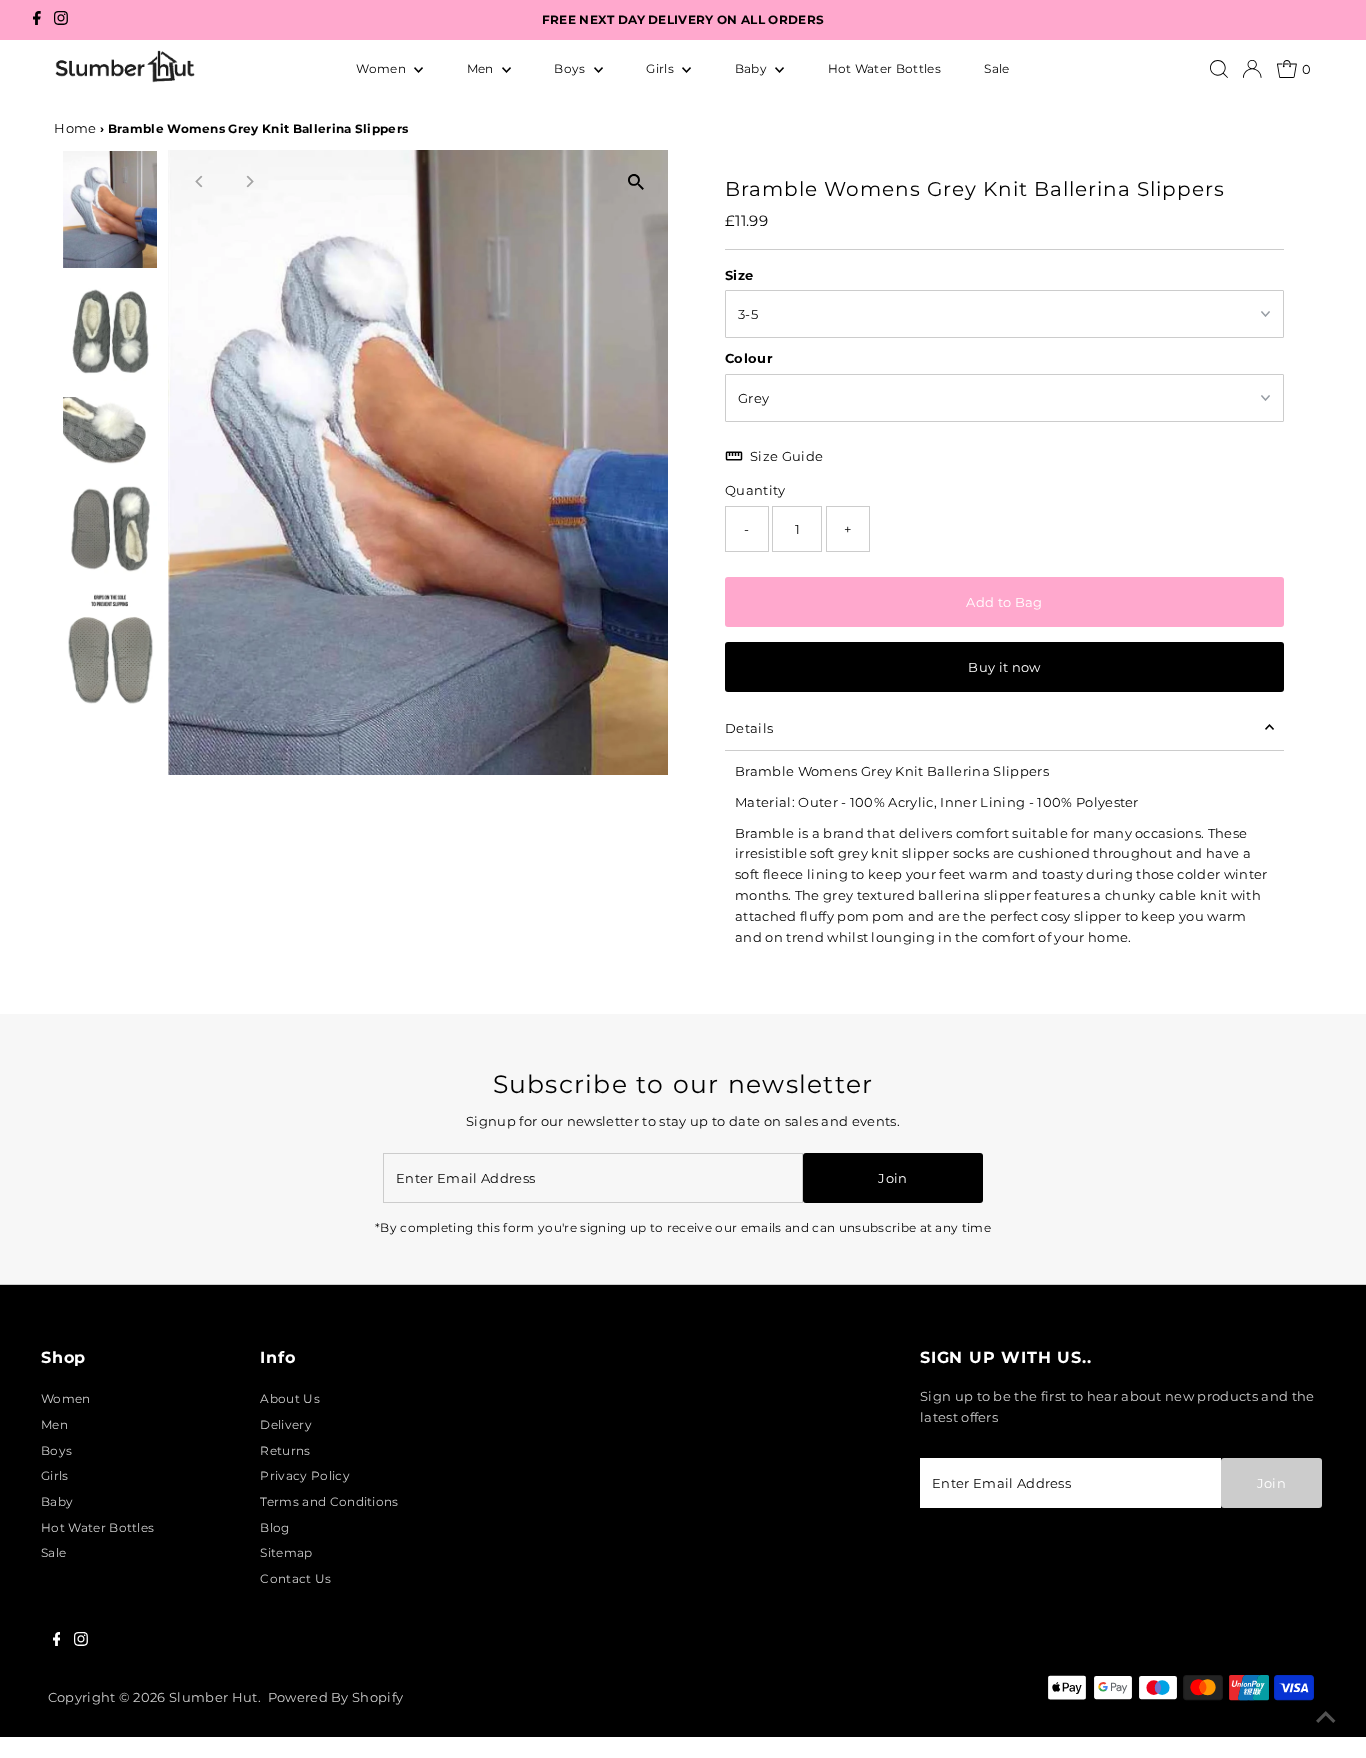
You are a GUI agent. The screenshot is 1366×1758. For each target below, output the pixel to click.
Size (739, 275)
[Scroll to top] (1326, 1718)
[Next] (249, 181)
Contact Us (295, 1578)
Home (75, 128)
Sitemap (286, 1552)
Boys (571, 68)
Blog (274, 1527)
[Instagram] (61, 20)
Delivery (286, 1424)
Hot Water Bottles (884, 68)
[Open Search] (1219, 69)
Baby (753, 68)
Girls (661, 68)
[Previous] (200, 181)
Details (749, 728)
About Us (290, 1398)
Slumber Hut (213, 1697)
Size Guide (786, 456)
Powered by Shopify (336, 1697)
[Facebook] (37, 20)
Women (382, 68)
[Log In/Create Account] (1252, 69)
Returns (285, 1450)
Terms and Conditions (329, 1501)
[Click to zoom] (635, 182)
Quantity (755, 490)
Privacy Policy (304, 1475)
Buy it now (1004, 667)
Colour (749, 358)
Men (482, 68)
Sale (996, 68)
